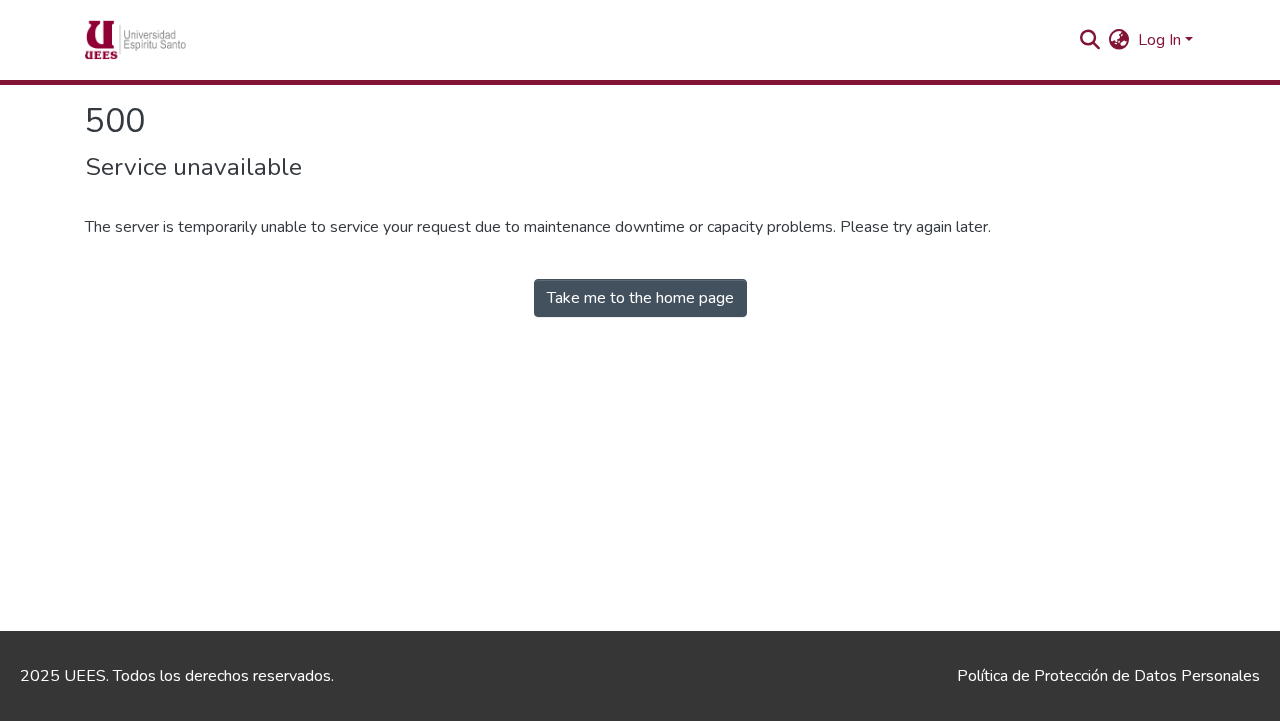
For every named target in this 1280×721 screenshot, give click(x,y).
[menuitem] (1119, 40)
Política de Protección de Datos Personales (1108, 676)
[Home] (166, 40)
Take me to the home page (640, 298)
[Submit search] (1090, 40)
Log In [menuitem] (1159, 40)
